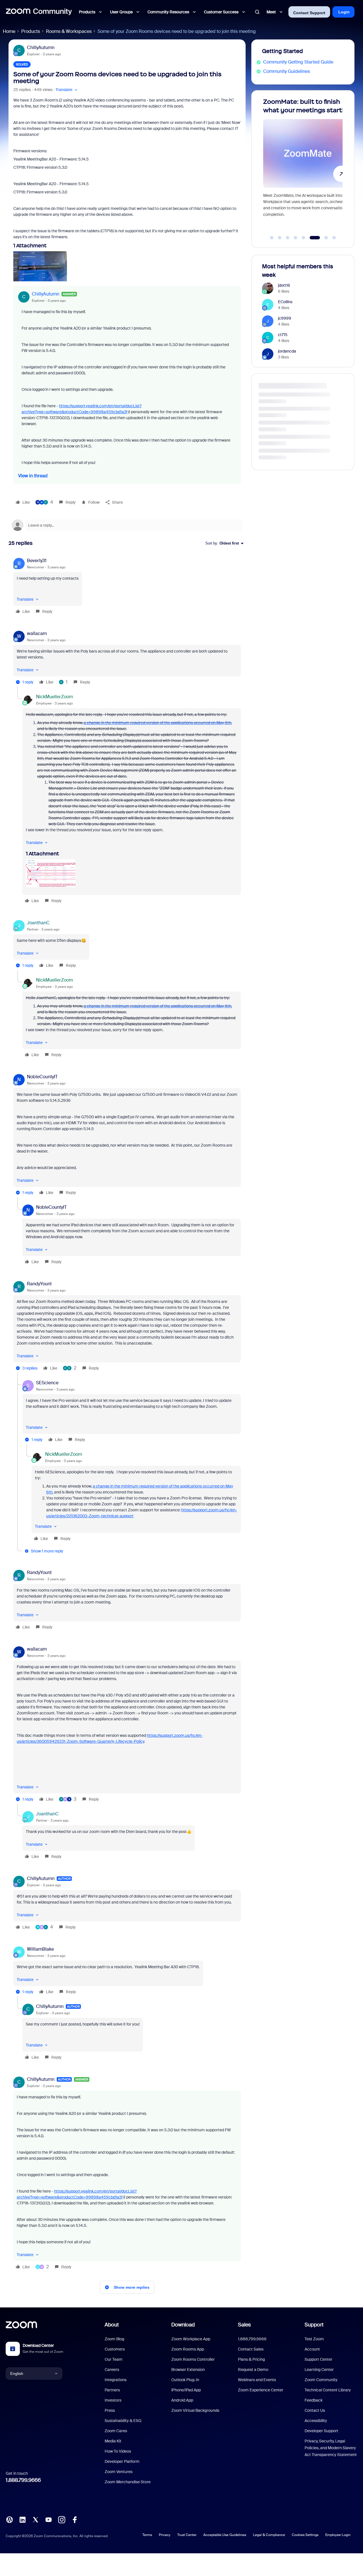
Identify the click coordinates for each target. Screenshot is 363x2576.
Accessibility (316, 2421)
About (112, 2325)
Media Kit (113, 2441)
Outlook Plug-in (185, 2380)
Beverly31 (37, 561)
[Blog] (9, 2519)
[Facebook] (75, 2519)
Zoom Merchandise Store (128, 2482)
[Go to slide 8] (334, 238)
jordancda (287, 351)
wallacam (37, 633)
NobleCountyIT (42, 1077)
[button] (67, 90)
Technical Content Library (328, 2390)
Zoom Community (321, 2380)
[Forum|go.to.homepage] (39, 12)
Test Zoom (314, 2339)
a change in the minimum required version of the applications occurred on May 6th (157, 723)
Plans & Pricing (251, 2359)
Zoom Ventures (119, 2472)
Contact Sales (251, 2349)
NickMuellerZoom (54, 697)
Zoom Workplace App (191, 2339)
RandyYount (39, 1284)
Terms (147, 2535)
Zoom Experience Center (261, 2390)
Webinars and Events (257, 2380)
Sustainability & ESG (123, 2421)
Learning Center (319, 2370)
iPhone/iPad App (186, 2390)
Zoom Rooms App (188, 2349)
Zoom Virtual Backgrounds (195, 2410)
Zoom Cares (116, 2431)
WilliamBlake (40, 1949)
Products (31, 31)
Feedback (314, 2400)
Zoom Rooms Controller (193, 2359)
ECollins (285, 302)
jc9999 (285, 318)
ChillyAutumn (41, 48)
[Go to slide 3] (288, 238)
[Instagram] (62, 2519)
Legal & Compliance (269, 2535)
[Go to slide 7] (323, 238)
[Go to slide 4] (296, 238)
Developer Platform (122, 2461)
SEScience (47, 1383)
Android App (182, 2400)
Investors (113, 2400)
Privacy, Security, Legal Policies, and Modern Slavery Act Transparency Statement (331, 2448)
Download (183, 2325)
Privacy (165, 2535)
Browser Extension (188, 2370)
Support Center (318, 2359)
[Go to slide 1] (272, 238)
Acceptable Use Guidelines (225, 2535)
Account (312, 2349)
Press (110, 2410)
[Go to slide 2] (280, 238)
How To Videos (118, 2451)
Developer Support (321, 2431)
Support (314, 2325)
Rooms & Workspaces (69, 31)
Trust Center (187, 2535)
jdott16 (284, 285)
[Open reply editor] (127, 525)
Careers (112, 2370)
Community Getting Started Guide (298, 62)
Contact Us (315, 2410)
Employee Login (338, 2535)
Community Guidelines (287, 71)
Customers (115, 2349)
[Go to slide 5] (303, 238)
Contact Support (309, 13)
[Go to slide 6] (311, 238)
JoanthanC (38, 923)
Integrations (116, 2380)
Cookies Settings (305, 2535)
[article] (127, 587)
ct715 (283, 335)
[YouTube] (48, 2519)
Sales (244, 2325)
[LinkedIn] (22, 2519)
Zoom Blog (114, 2339)
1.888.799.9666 (23, 2480)
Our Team (114, 2359)
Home (9, 31)
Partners (112, 2390)
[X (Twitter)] (35, 2519)
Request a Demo (253, 2370)
